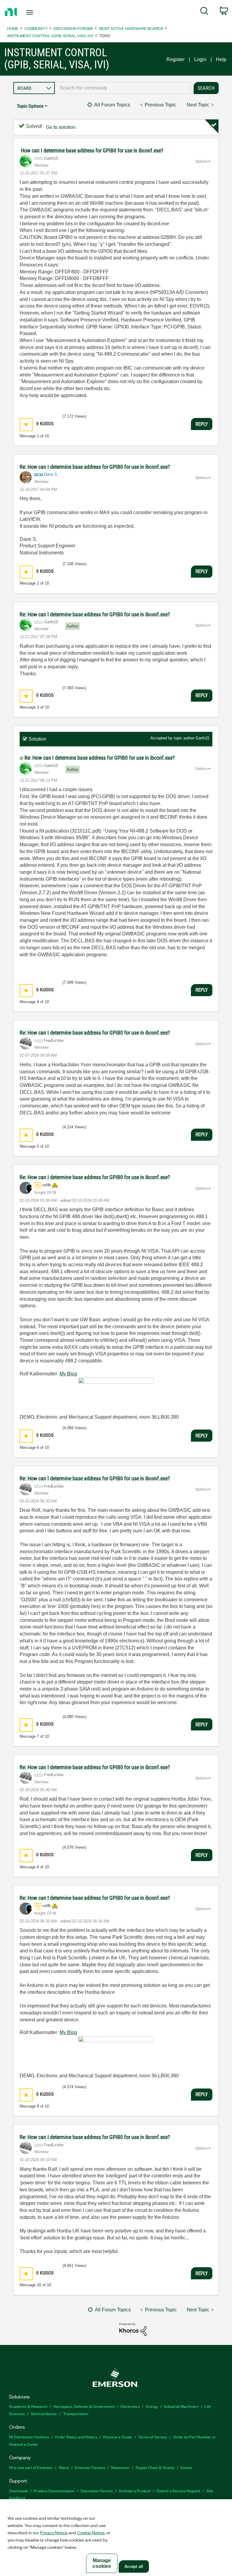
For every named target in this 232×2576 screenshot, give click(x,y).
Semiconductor (44, 2413)
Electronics (130, 2406)
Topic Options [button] (30, 106)
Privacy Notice (54, 2532)
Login (200, 59)
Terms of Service (153, 2437)
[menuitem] (204, 12)
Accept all (134, 2566)
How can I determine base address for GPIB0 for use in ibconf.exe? (92, 150)
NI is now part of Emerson (31, 2467)
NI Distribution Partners (29, 2437)
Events (186, 2467)
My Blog (68, 1374)
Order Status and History (76, 2437)
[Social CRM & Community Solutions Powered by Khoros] (133, 2329)
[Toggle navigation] (36, 12)
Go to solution (61, 127)
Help (221, 59)
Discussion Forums (73, 28)
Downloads (18, 2491)
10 (39, 2285)
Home (13, 28)
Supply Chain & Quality (155, 2467)
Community (36, 28)
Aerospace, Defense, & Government (84, 2406)
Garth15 (202, 738)
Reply (202, 424)
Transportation (76, 2413)
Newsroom (120, 2467)
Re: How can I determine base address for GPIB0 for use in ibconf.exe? (95, 467)
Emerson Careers (90, 2467)
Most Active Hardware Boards (131, 28)
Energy (152, 2406)
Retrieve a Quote (118, 2437)
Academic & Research (28, 2406)
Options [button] (201, 161)
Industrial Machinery (181, 2406)
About (64, 2467)
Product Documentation (54, 2491)
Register (176, 59)
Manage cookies (102, 2563)
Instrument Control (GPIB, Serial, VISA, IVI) (50, 36)
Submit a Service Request (178, 2491)
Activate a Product (135, 2491)
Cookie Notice (91, 2532)
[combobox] (123, 88)
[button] (26, 424)
